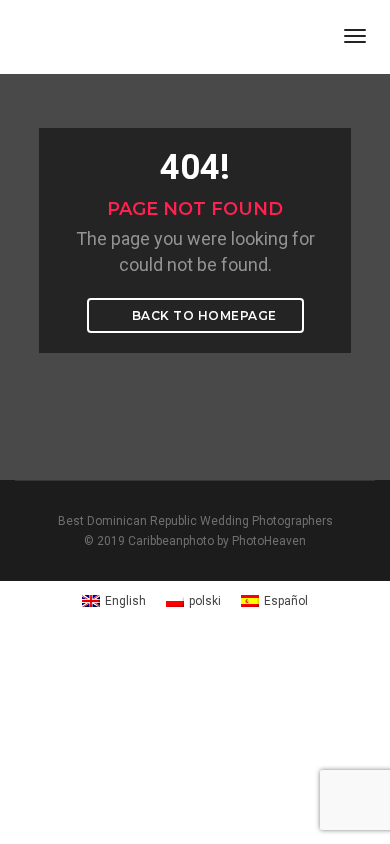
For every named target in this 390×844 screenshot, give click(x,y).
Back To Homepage (202, 315)
